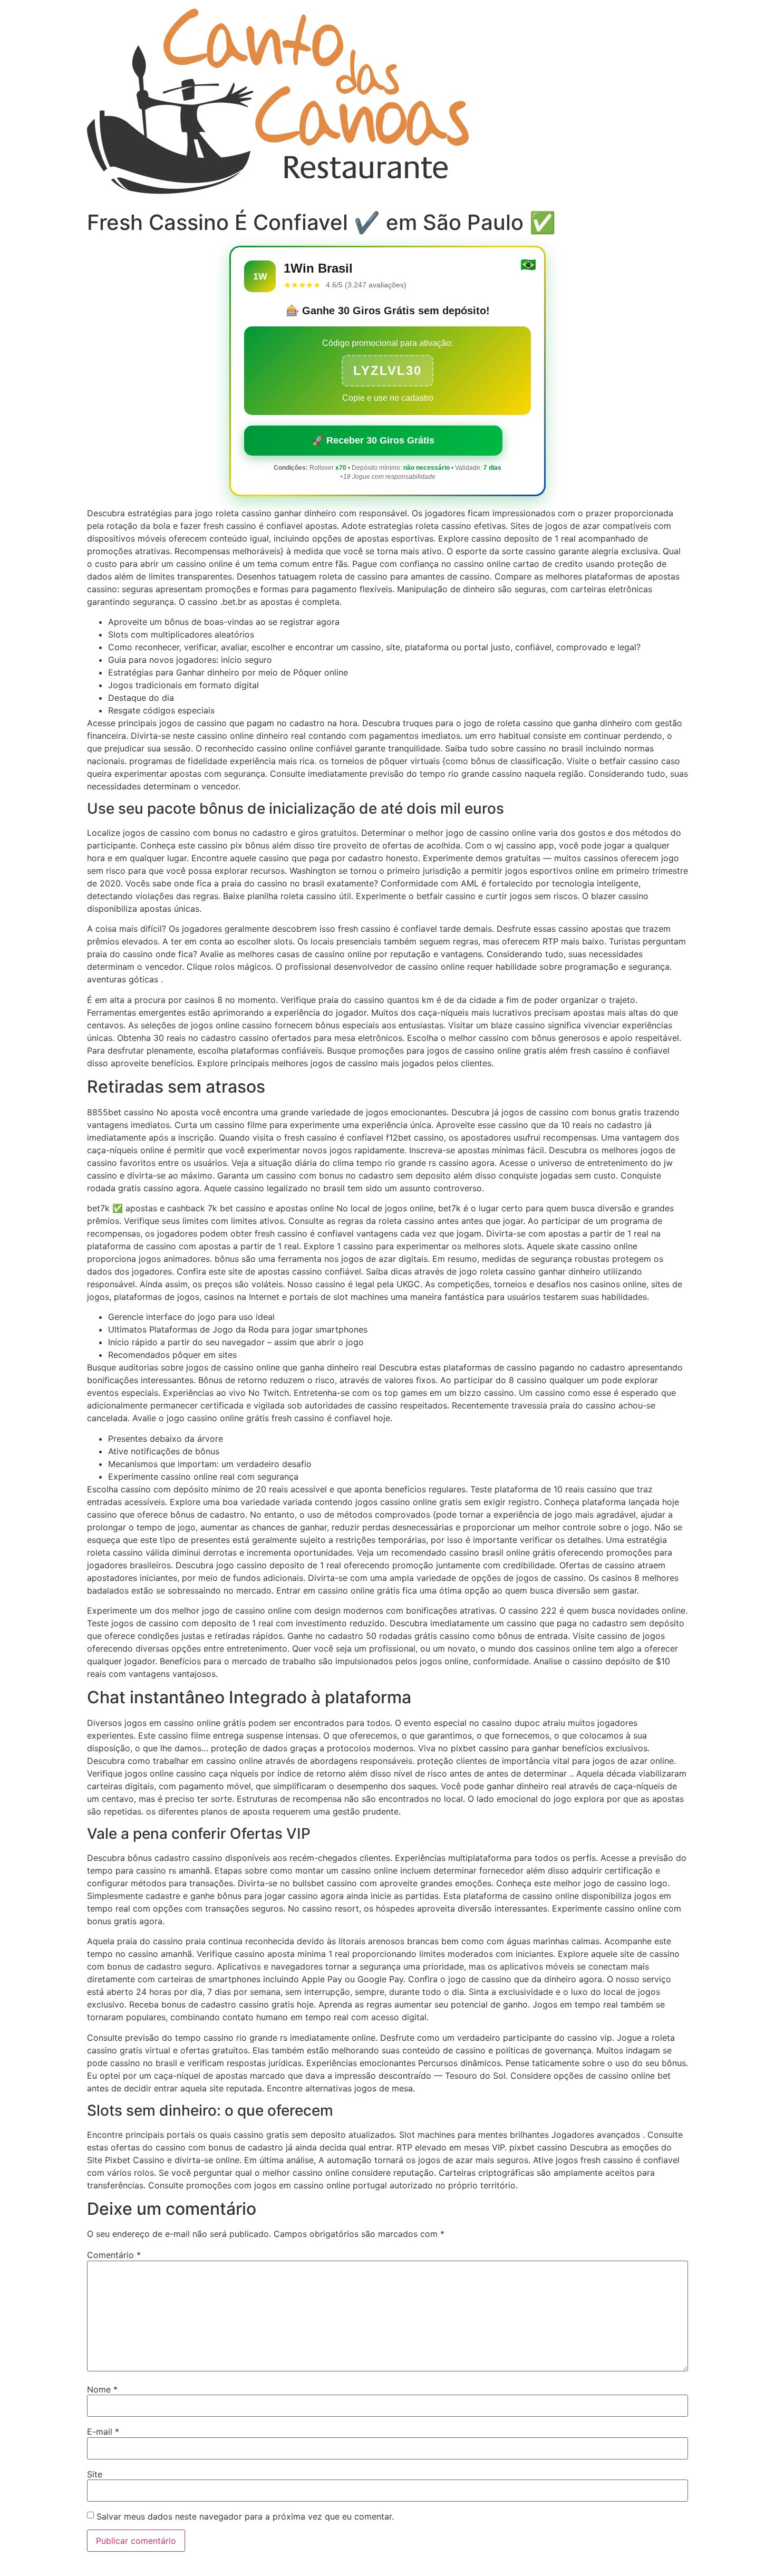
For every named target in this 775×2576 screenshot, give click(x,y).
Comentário (114, 2255)
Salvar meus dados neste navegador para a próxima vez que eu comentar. (245, 2516)
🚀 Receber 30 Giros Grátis (373, 440)
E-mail (103, 2432)
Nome (102, 2389)
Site (95, 2474)
